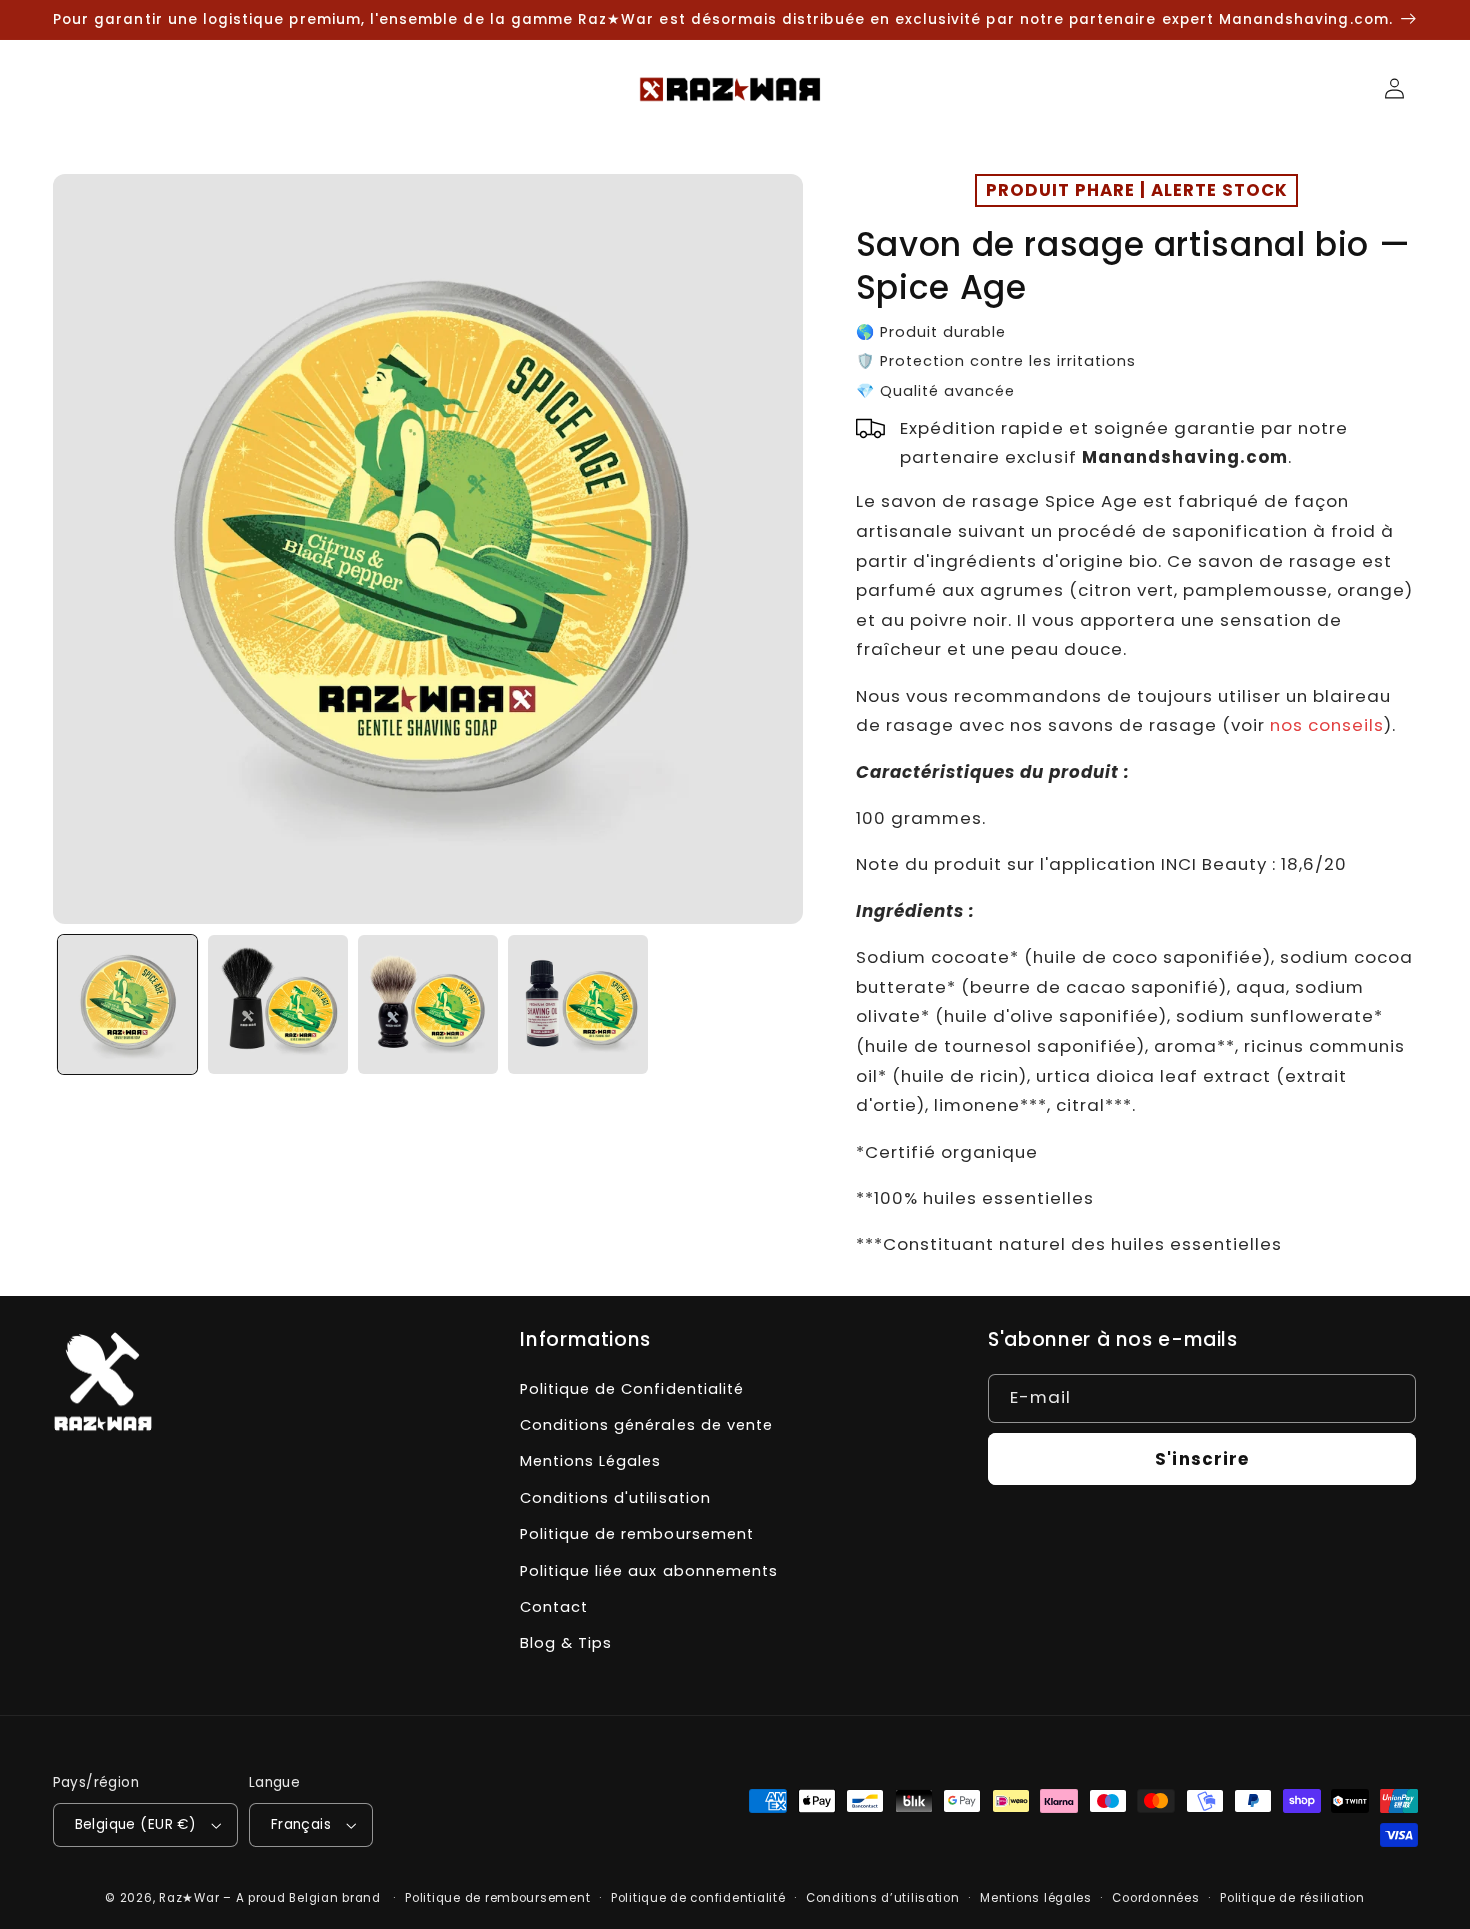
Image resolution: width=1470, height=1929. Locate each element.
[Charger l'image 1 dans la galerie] (128, 1005)
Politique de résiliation (1292, 1898)
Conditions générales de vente (646, 1425)
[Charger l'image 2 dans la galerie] (278, 1005)
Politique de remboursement (636, 1534)
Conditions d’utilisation (883, 1898)
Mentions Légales (590, 1461)
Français (301, 1824)
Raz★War (189, 1898)
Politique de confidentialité (698, 1898)
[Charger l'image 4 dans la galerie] (578, 1005)
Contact (554, 1607)
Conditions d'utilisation (615, 1498)
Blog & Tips (566, 1643)
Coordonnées (1155, 1898)
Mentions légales (1036, 1898)
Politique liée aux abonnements (648, 1571)
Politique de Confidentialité (631, 1389)
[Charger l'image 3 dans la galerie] (428, 1005)
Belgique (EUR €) (136, 1824)
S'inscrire (1202, 1459)
